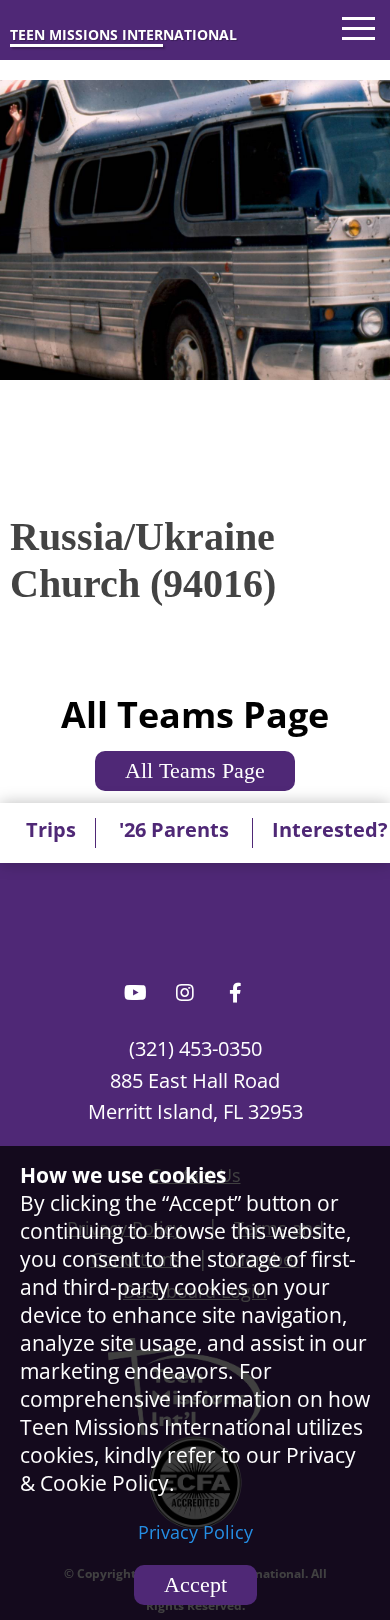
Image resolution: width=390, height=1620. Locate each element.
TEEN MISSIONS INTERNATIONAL (123, 34)
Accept (195, 1584)
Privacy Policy (195, 1532)
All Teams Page (195, 770)
